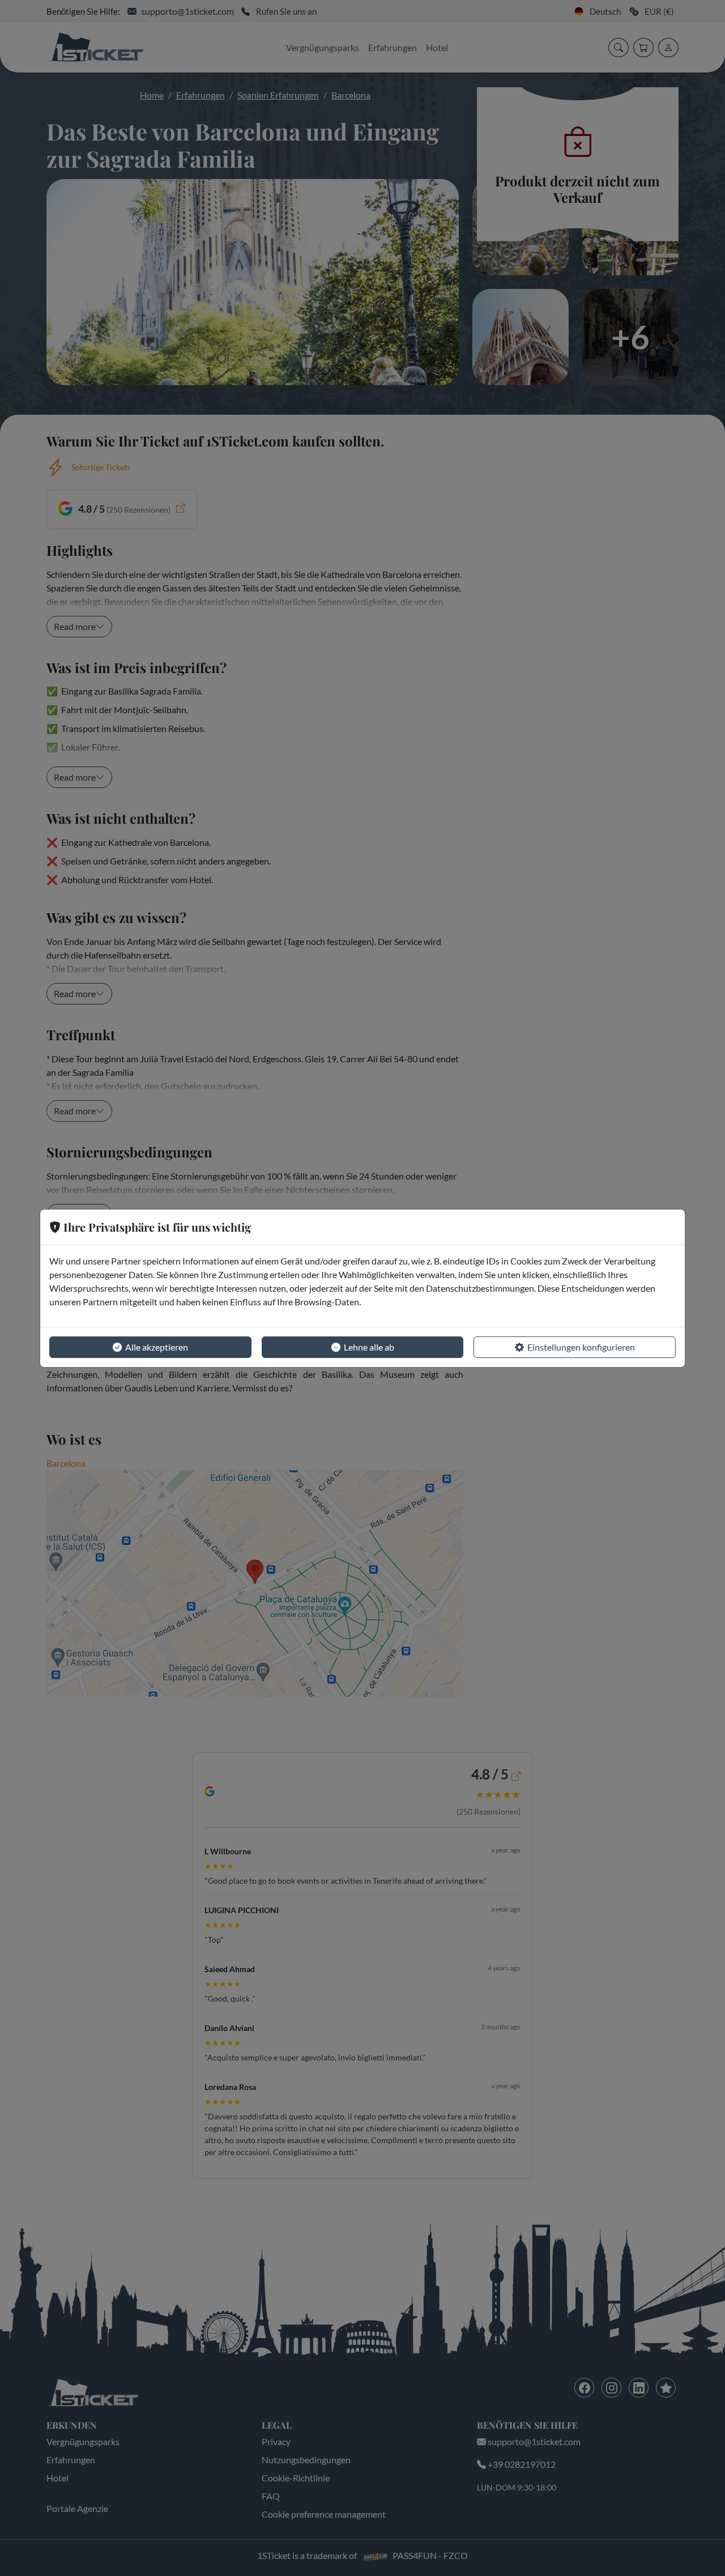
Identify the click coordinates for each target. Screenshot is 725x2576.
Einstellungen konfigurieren (581, 1347)
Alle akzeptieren (157, 1347)
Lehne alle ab (369, 1347)
